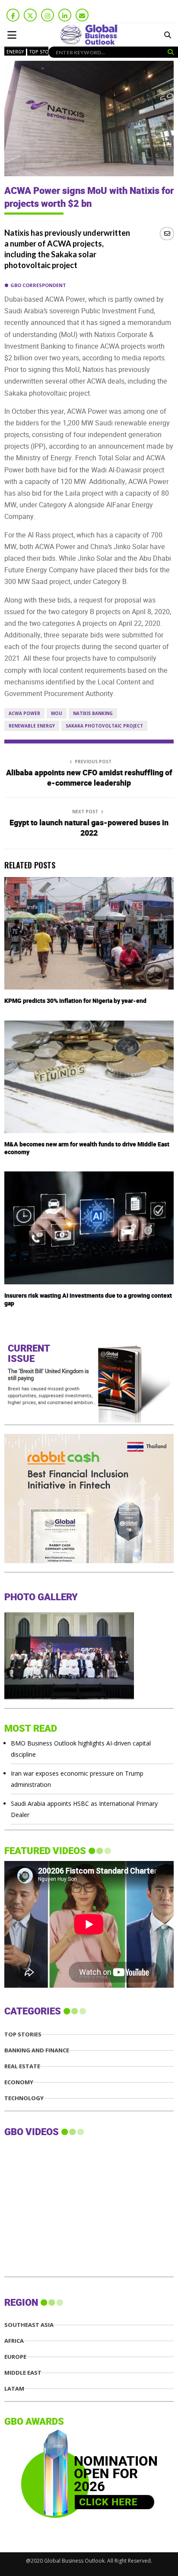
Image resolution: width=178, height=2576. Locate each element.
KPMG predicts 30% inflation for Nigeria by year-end (75, 1001)
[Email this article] (167, 233)
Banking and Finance (37, 2050)
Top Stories (44, 52)
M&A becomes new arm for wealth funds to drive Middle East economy (87, 1148)
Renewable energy (32, 726)
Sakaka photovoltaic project (104, 726)
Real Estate (22, 2066)
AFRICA (14, 2341)
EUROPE (15, 2357)
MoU (57, 713)
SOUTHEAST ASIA (29, 2325)
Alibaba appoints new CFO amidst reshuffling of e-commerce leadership (89, 778)
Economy (19, 2082)
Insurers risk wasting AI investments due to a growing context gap (88, 1300)
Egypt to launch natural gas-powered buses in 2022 (89, 828)
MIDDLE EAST (23, 2373)
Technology (24, 2098)
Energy (15, 52)
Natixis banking (93, 713)
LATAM (14, 2389)
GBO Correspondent (38, 285)
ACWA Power (24, 713)
